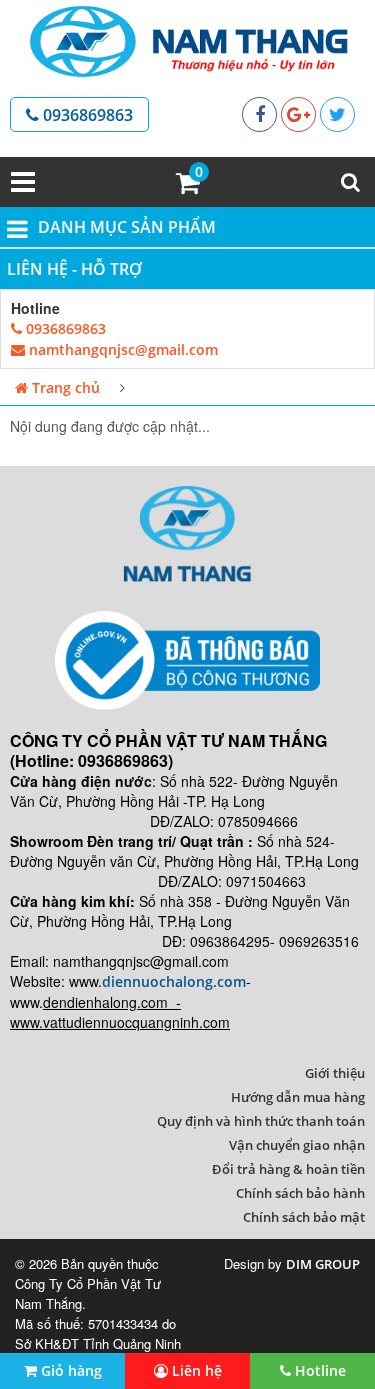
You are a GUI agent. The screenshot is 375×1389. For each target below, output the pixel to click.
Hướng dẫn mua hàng (298, 1097)
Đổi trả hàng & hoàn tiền (288, 1169)
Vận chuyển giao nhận (297, 1145)
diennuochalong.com (174, 981)
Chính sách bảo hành (300, 1193)
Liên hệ (195, 1370)
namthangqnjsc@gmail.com (121, 349)
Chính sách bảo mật (304, 1217)
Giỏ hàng (69, 1370)
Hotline (318, 1370)
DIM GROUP (323, 1264)
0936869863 (86, 115)
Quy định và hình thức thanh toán (261, 1121)
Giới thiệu (335, 1073)
